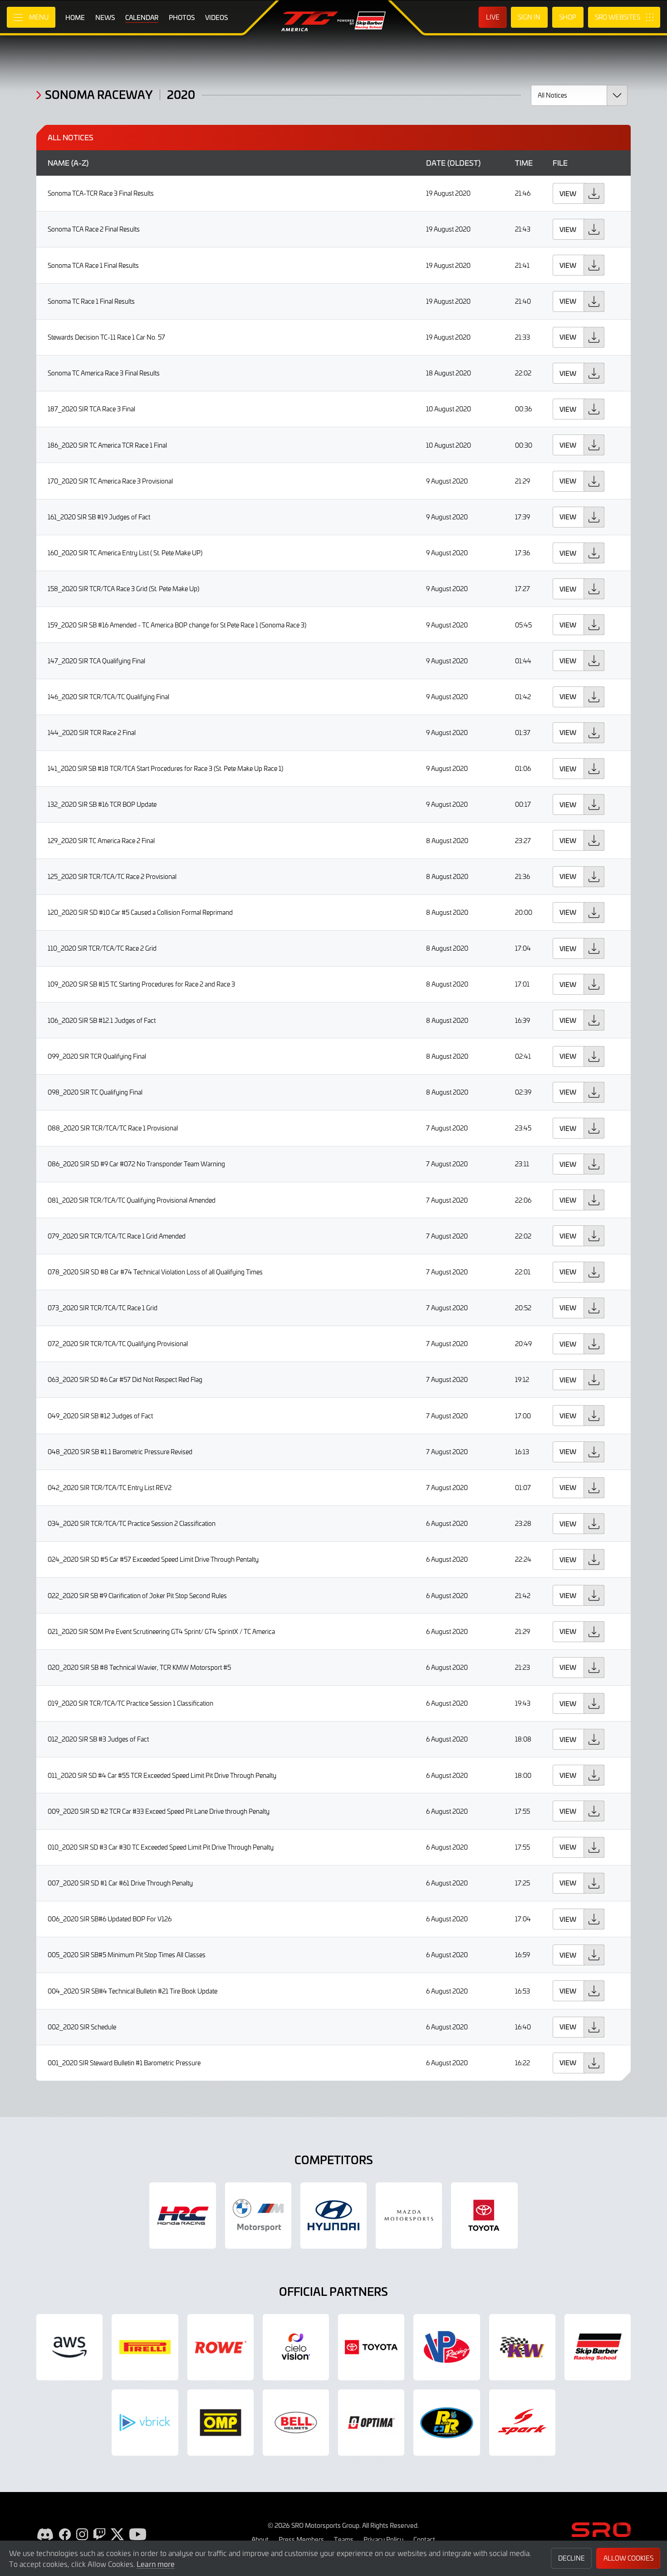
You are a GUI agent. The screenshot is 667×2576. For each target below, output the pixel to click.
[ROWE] (221, 2347)
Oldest (464, 163)
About (260, 2539)
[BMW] (258, 2216)
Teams (344, 2539)
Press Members (301, 2539)
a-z (80, 163)
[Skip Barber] (598, 2347)
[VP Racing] (446, 2347)
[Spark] (522, 2423)
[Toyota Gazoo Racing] (484, 2216)
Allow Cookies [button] (628, 2558)
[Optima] (371, 2423)
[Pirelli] (145, 2347)
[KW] (522, 2347)
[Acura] (182, 2216)
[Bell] (296, 2423)
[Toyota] (371, 2347)
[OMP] (221, 2423)
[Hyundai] (333, 2216)
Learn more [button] (156, 2564)
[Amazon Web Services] (69, 2347)
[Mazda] (409, 2216)
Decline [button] (571, 2558)
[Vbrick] (145, 2423)
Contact (424, 2539)
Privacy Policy (383, 2539)
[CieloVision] (296, 2347)
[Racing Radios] (446, 2423)
